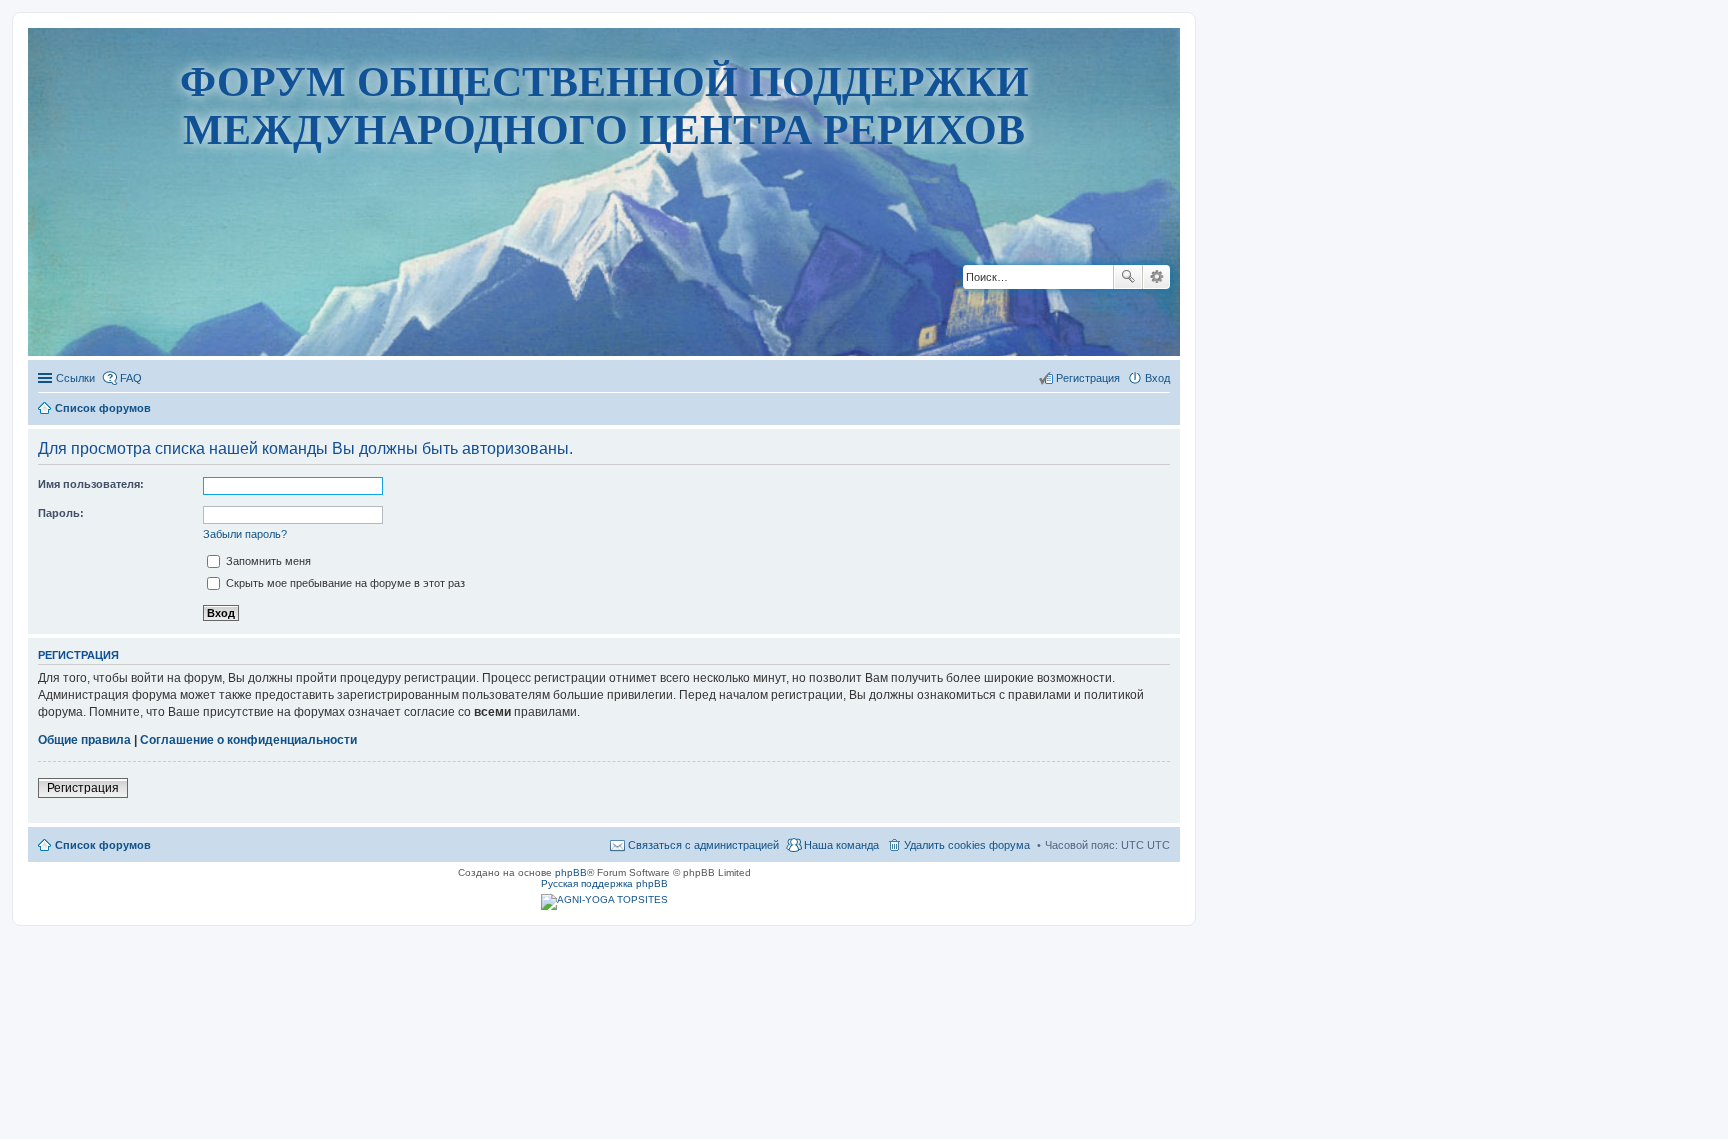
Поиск (1128, 277)
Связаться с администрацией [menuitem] (703, 845)
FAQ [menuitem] (131, 378)
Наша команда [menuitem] (841, 845)
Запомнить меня (267, 561)
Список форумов (103, 845)
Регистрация (83, 788)
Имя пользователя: (91, 484)
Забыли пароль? (245, 534)
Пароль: (61, 513)
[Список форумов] (604, 294)
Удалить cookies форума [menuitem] (967, 845)
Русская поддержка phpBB (604, 883)
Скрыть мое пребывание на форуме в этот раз (344, 583)
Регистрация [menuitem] (1088, 378)
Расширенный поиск (1156, 277)
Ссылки (75, 378)
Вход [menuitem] (1157, 378)
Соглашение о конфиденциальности (248, 740)
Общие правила (84, 740)
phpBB (571, 872)
